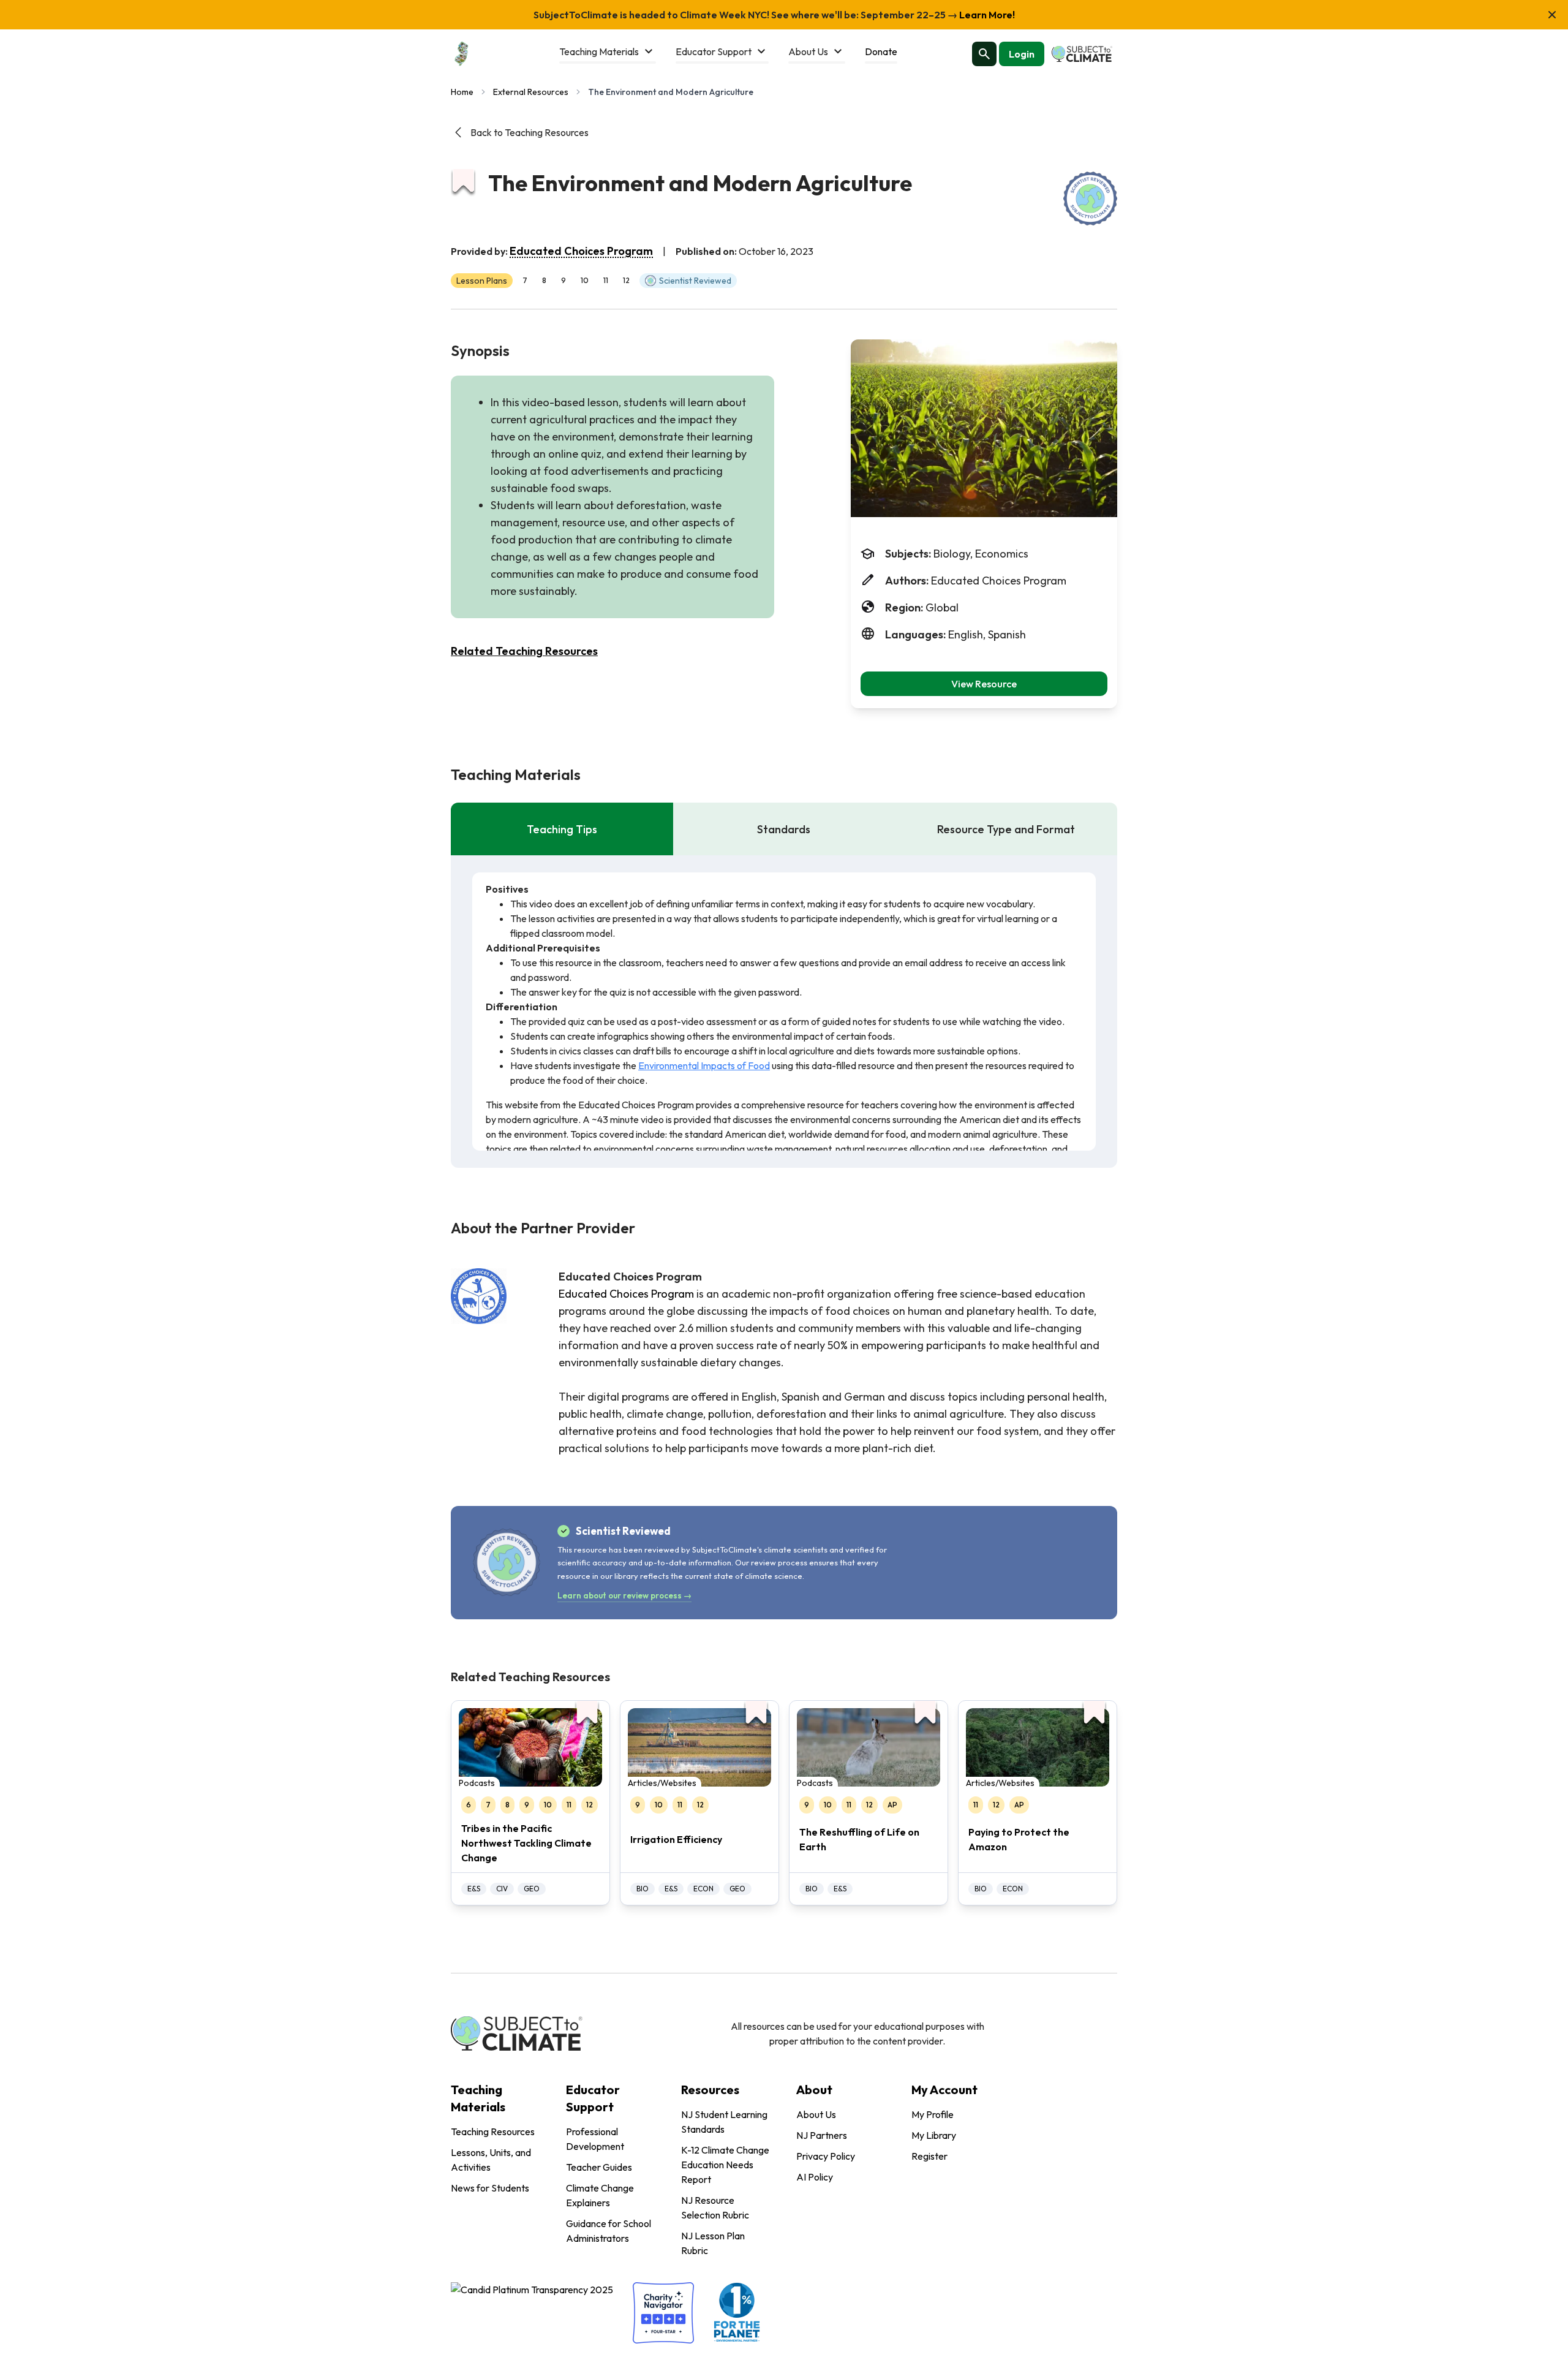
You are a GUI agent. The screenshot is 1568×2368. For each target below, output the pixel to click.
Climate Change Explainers (600, 2195)
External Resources (531, 92)
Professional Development (595, 2139)
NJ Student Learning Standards (724, 2122)
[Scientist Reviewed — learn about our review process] (1090, 199)
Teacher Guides (599, 2167)
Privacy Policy (826, 2156)
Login (1022, 54)
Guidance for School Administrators (609, 2231)
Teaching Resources (493, 2132)
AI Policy (815, 2177)
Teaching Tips (562, 829)
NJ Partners (822, 2135)
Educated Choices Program (581, 251)
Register (929, 2156)
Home (462, 92)
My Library (934, 2135)
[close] (1552, 15)
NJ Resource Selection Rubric (715, 2207)
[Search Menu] (984, 54)
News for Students (490, 2188)
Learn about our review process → (624, 1595)
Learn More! (986, 15)
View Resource (984, 684)
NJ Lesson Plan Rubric (713, 2243)
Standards (784, 829)
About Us (816, 2114)
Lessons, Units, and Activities (491, 2160)
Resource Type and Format (1006, 829)
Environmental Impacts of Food (704, 1065)
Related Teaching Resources (524, 651)
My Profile (933, 2114)
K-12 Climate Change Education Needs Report (725, 2165)
